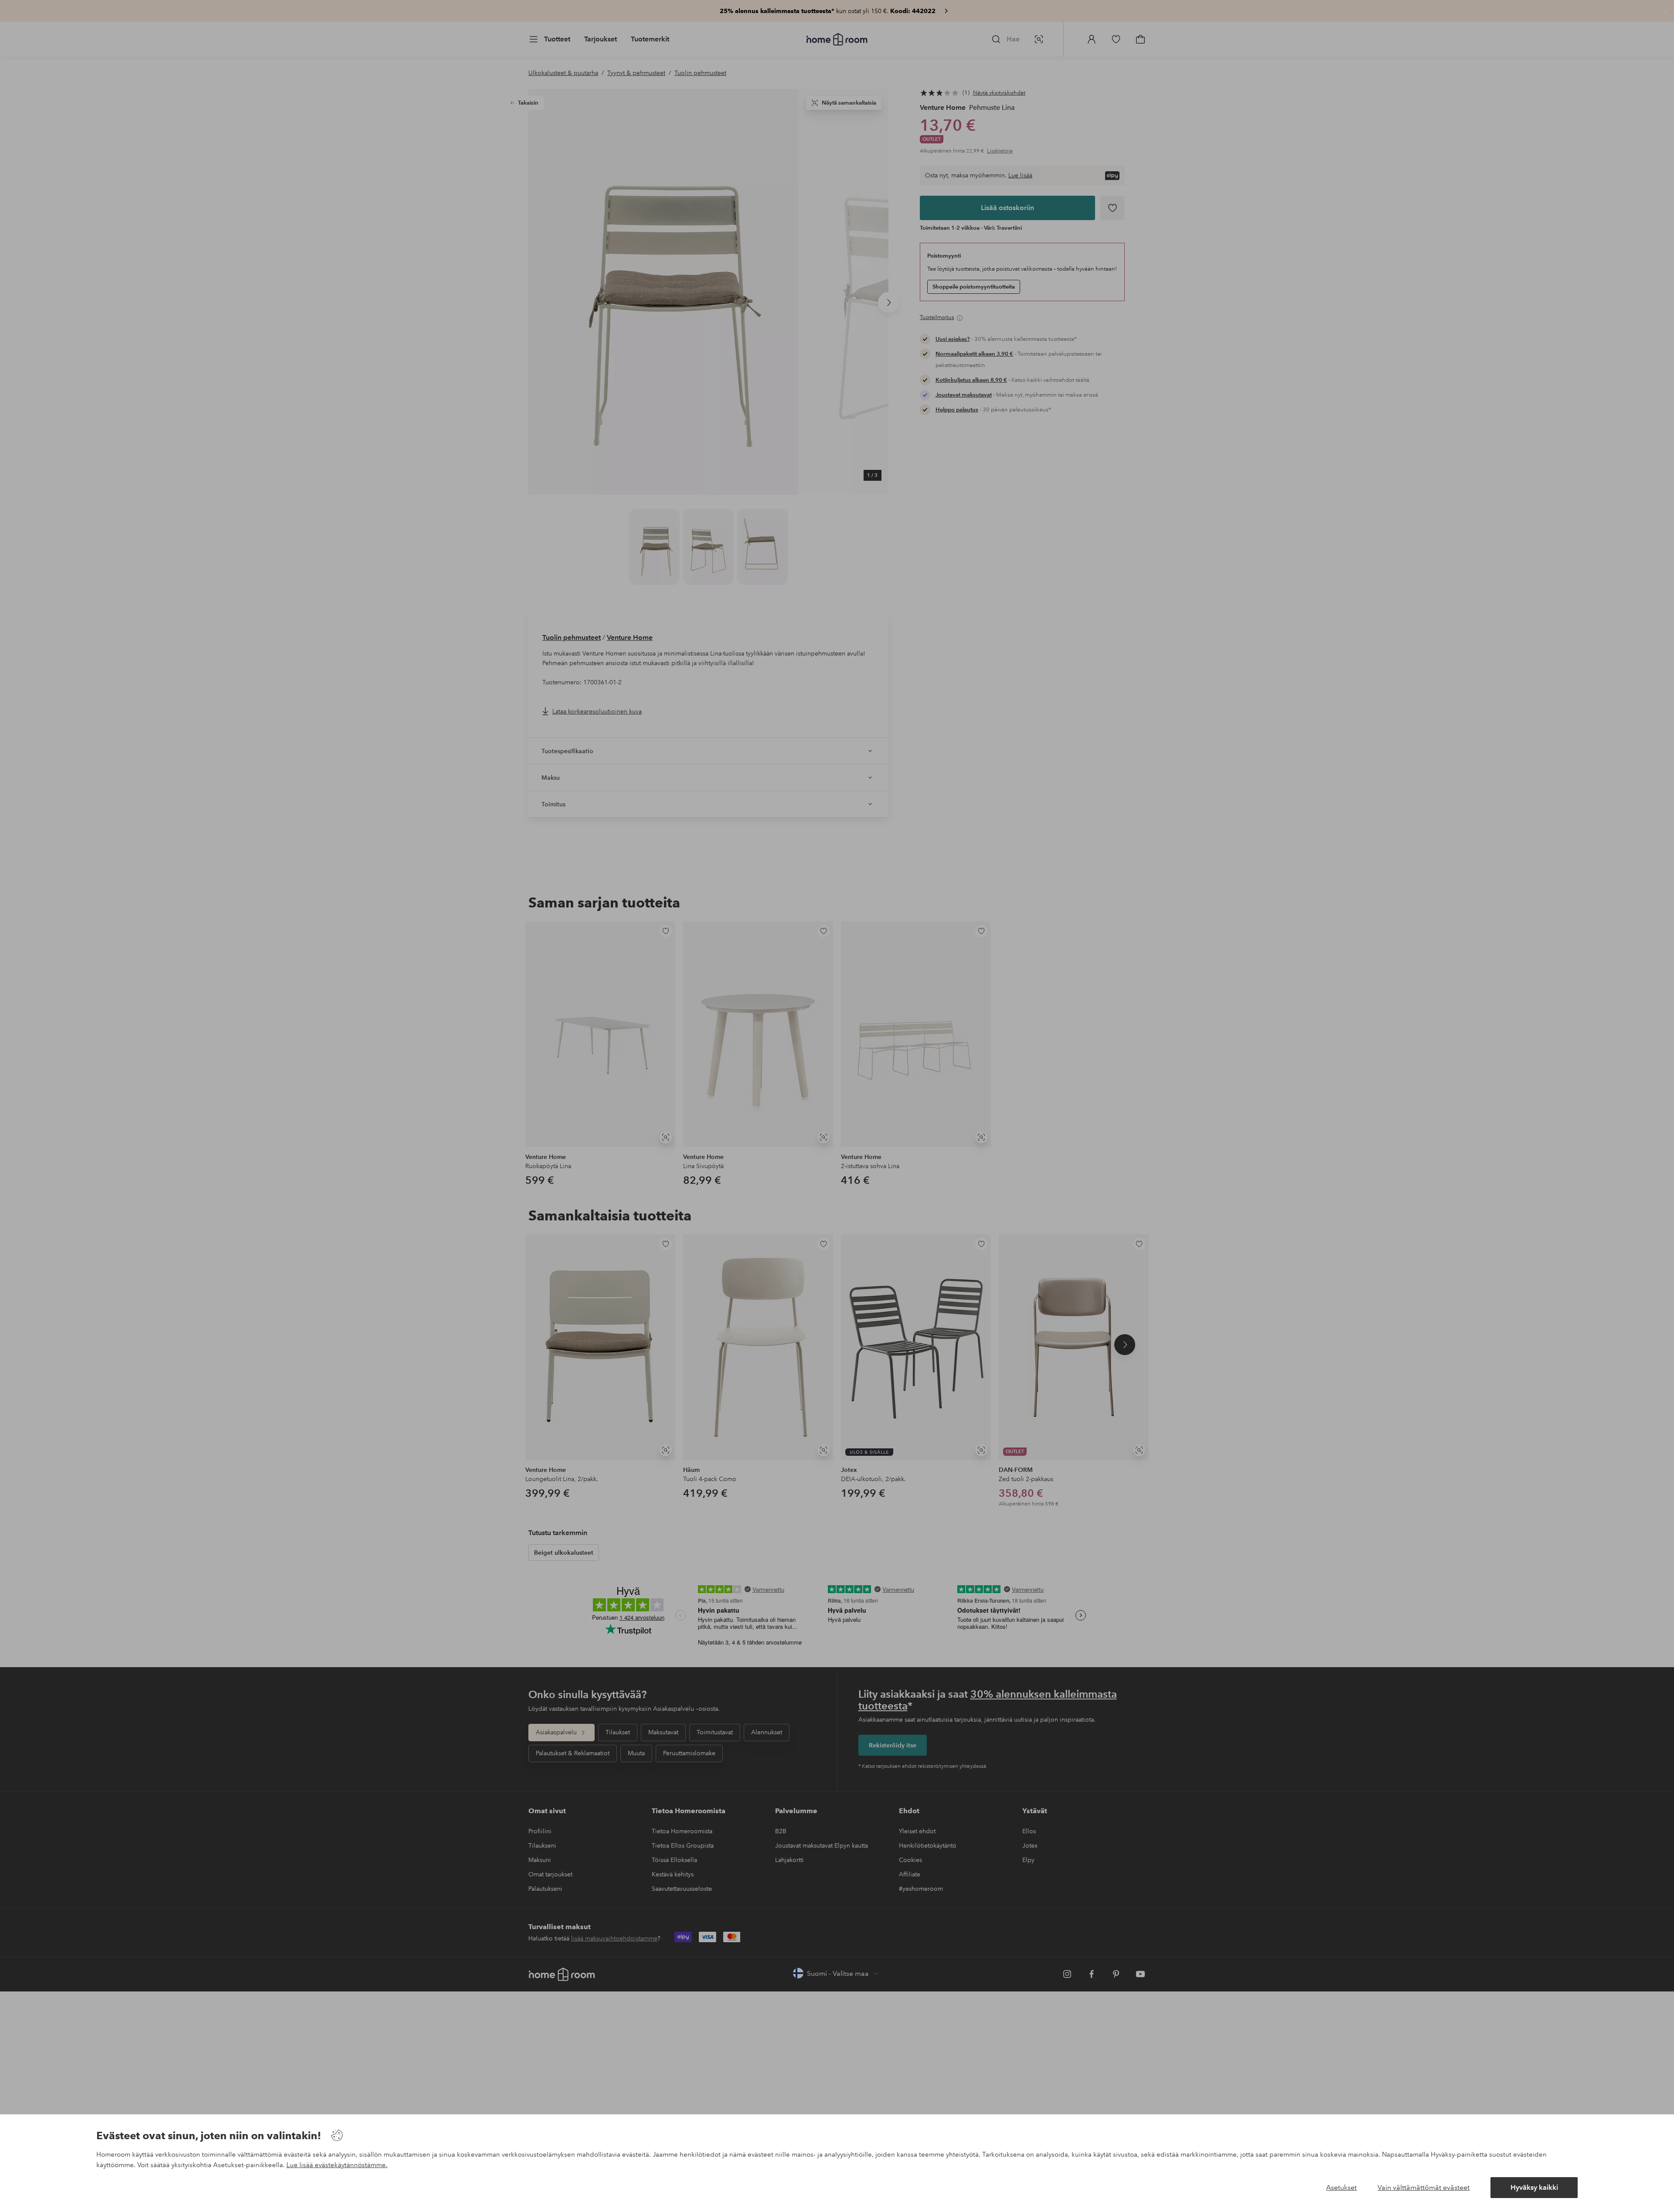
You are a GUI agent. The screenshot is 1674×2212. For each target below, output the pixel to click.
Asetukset (1341, 2187)
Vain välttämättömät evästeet (1424, 2187)
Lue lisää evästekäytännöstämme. (337, 2165)
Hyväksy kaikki (1534, 2187)
